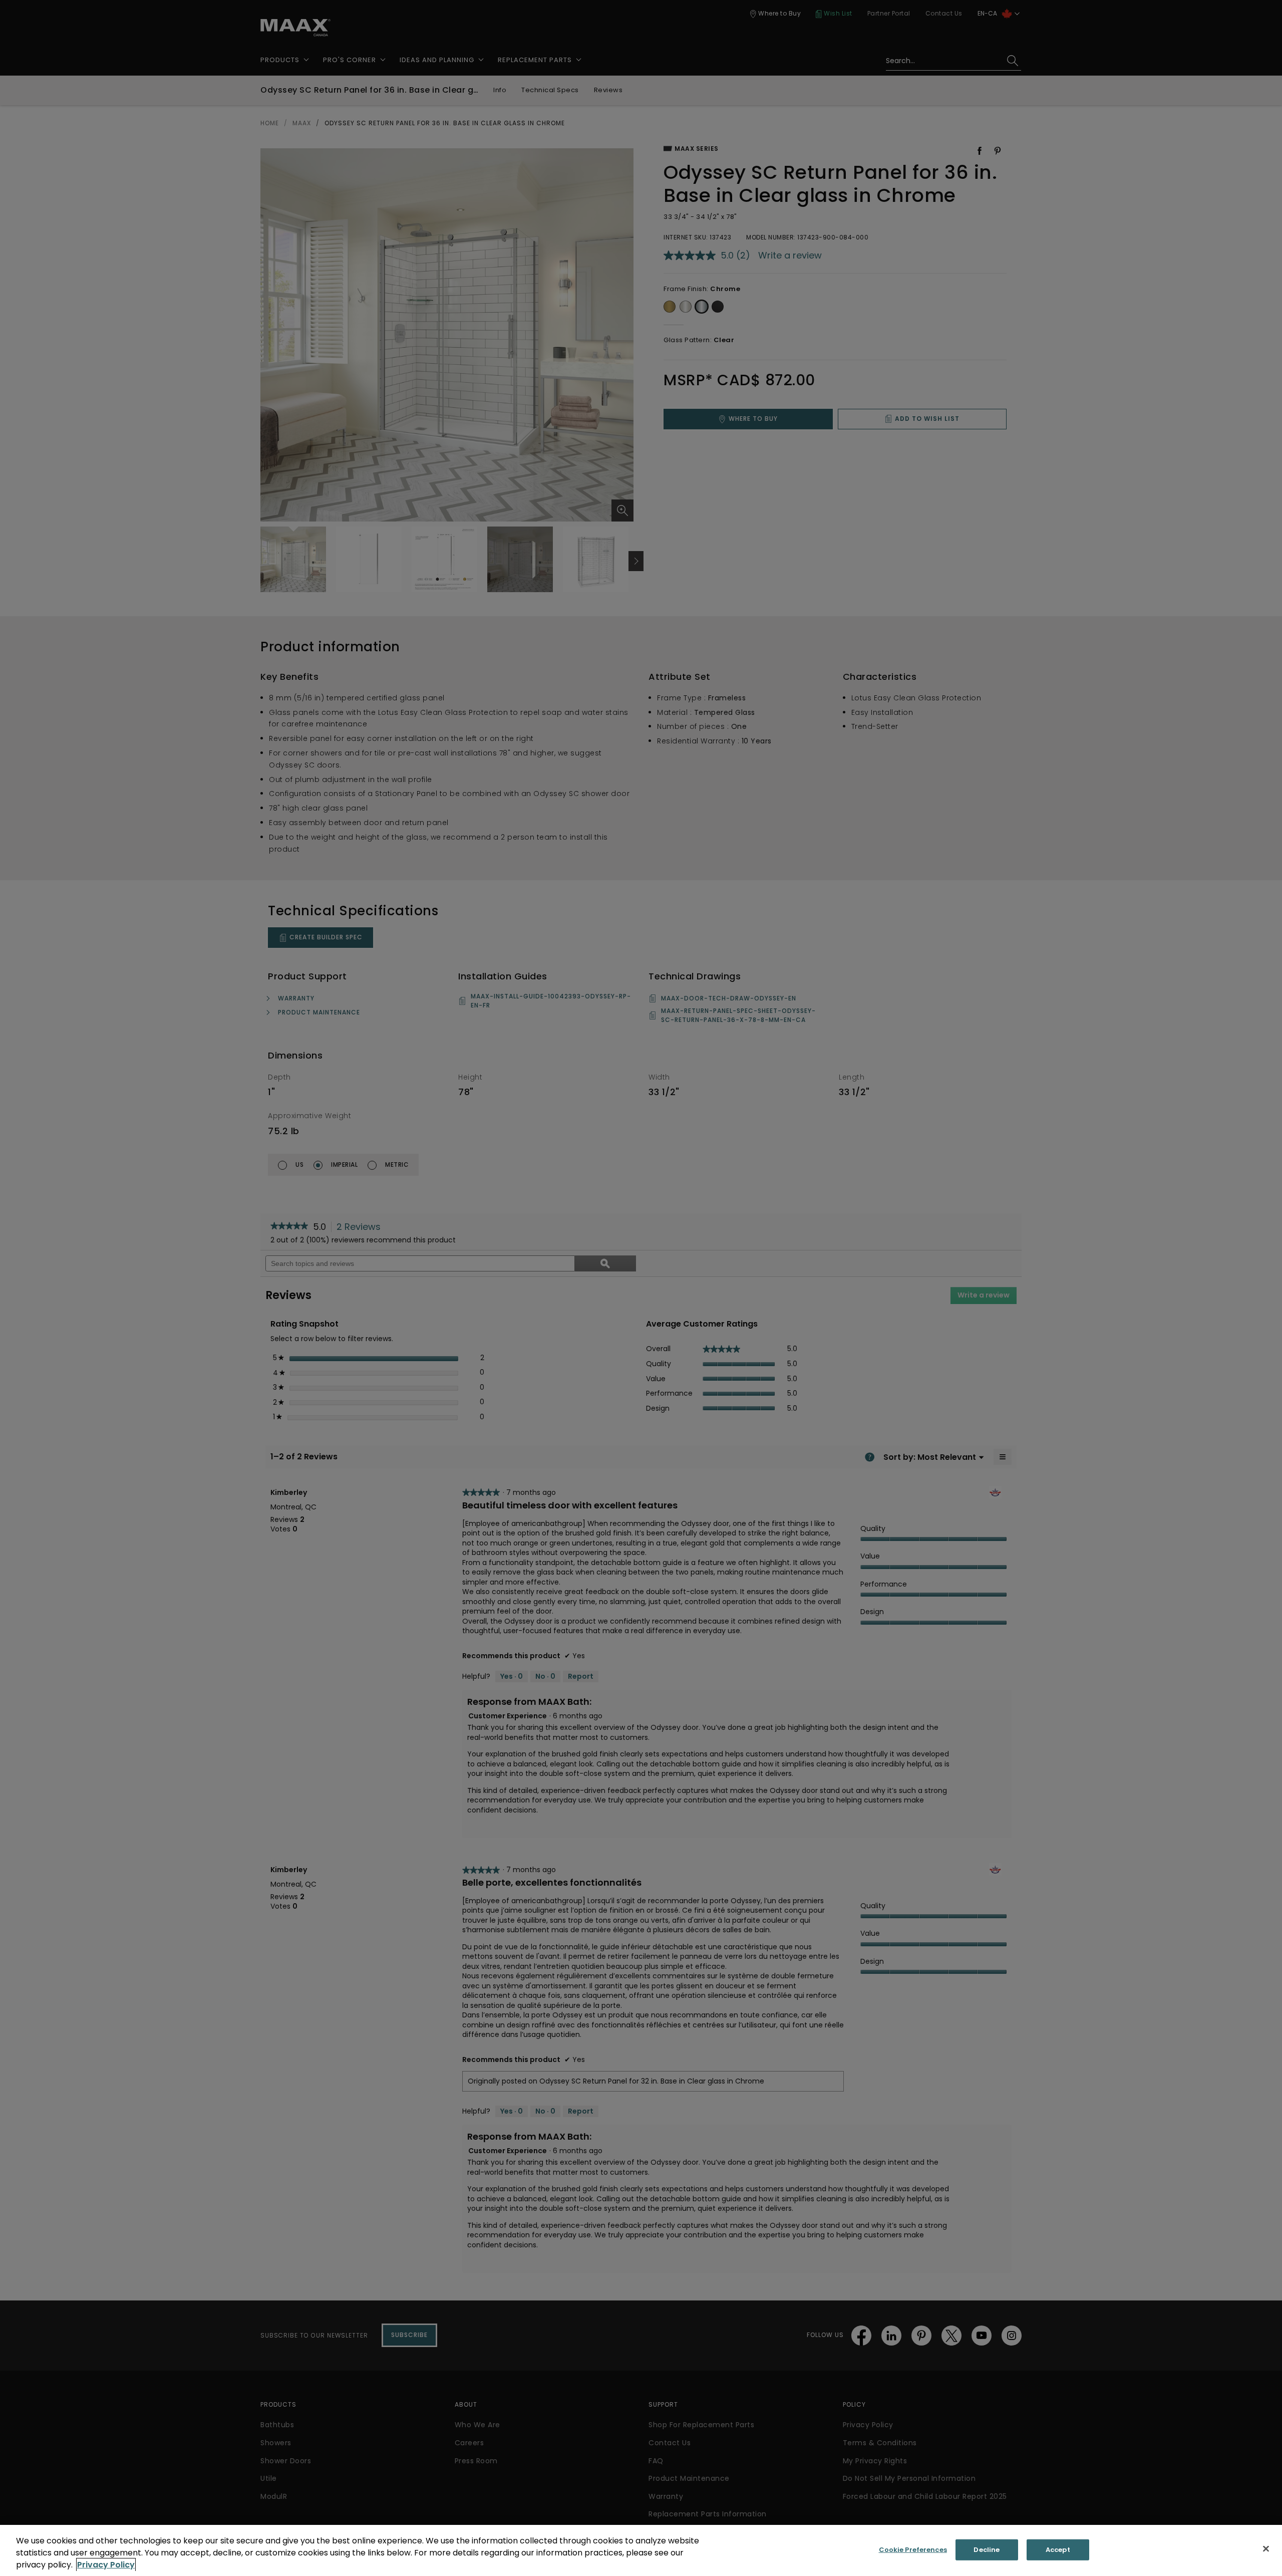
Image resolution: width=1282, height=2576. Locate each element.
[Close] (1266, 2549)
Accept (1058, 2550)
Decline (987, 2550)
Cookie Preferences (913, 2550)
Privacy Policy (106, 2565)
